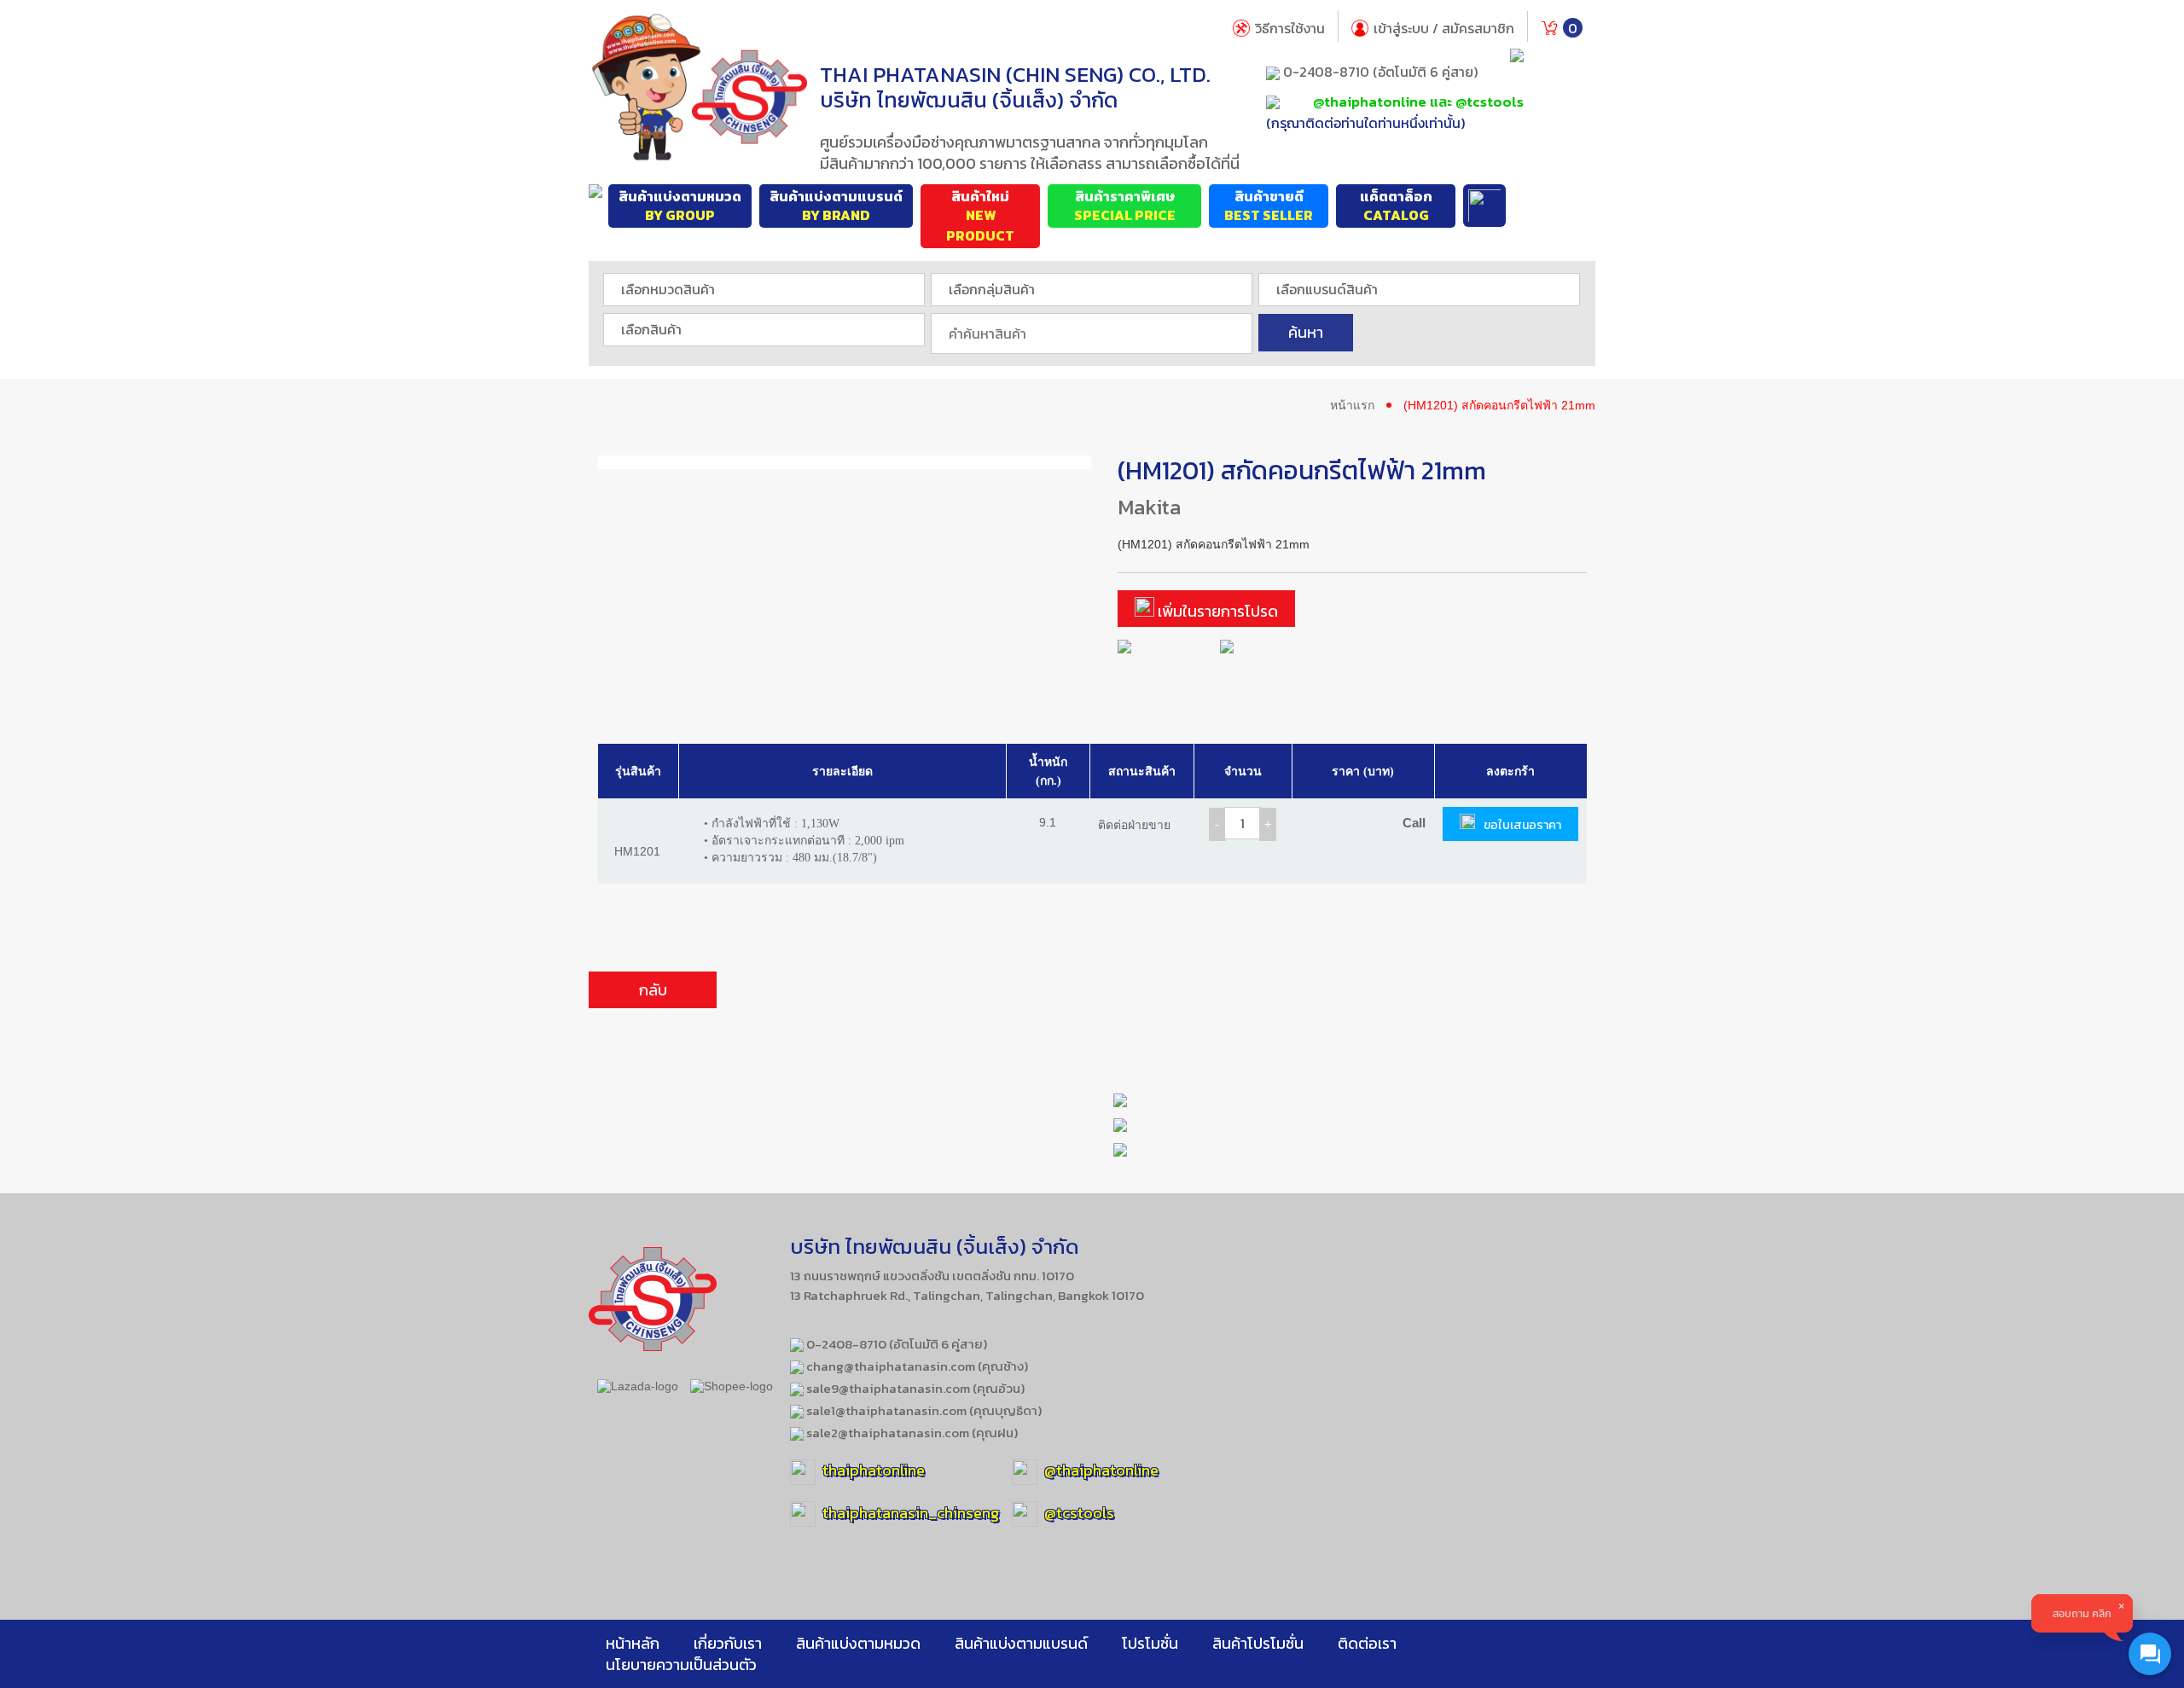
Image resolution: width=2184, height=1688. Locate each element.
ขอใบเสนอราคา (1522, 825)
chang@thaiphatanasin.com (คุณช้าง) (916, 1366)
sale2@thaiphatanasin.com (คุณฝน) (911, 1433)
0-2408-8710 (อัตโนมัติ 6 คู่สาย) (1379, 72)
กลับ (653, 990)
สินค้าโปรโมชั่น (1258, 1643)
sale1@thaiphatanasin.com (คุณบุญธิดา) (923, 1410)
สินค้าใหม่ (980, 217)
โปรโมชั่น (1150, 1643)
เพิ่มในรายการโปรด (1216, 611)
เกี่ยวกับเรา (728, 1643)
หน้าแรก (1352, 405)
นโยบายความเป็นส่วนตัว (681, 1665)
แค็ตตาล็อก (1396, 206)
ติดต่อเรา (1367, 1643)
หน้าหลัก (633, 1643)
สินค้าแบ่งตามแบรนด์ (836, 206)
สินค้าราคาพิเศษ (1125, 206)
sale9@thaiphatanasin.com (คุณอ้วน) (914, 1388)
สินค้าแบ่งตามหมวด (680, 206)
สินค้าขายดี (1269, 206)
